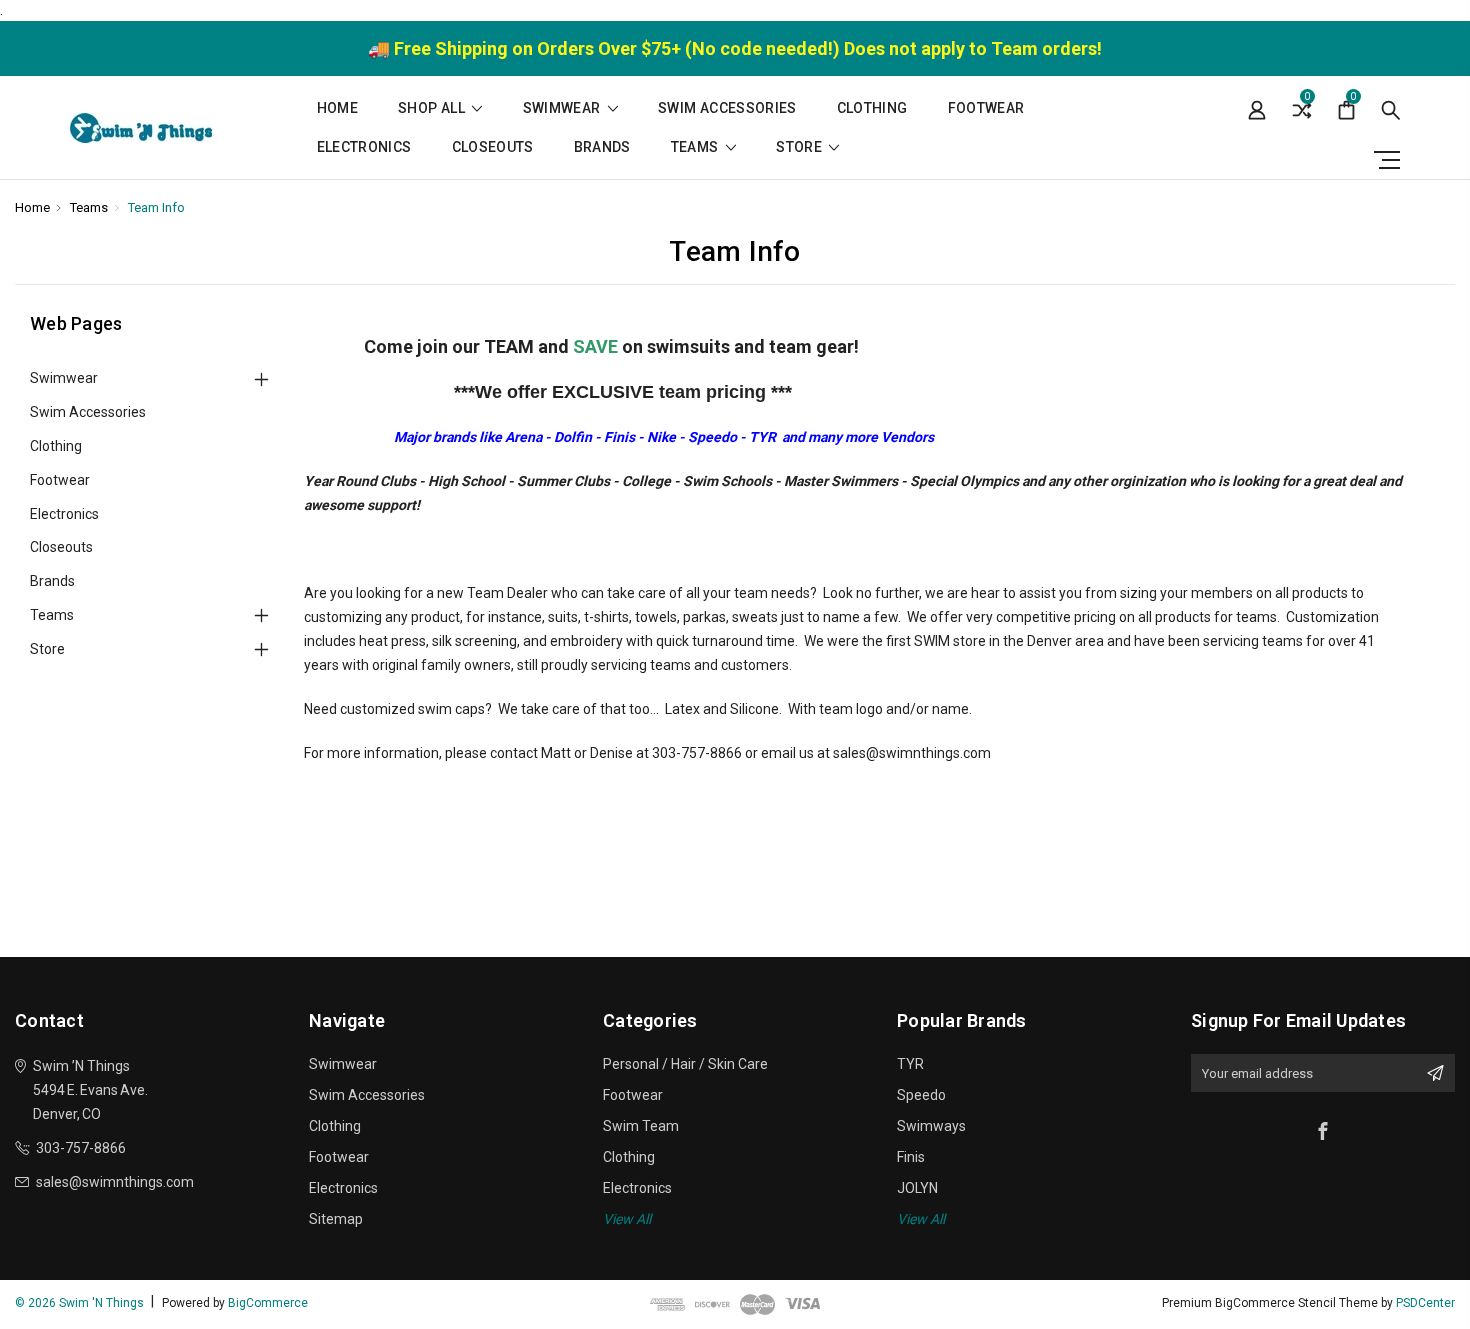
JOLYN (917, 1188)
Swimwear (563, 108)
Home (337, 108)
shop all (433, 108)
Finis (911, 1157)
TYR (910, 1064)
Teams (696, 147)
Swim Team (641, 1126)
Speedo (921, 1095)
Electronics (364, 147)
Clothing (872, 108)
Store (800, 147)
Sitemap (336, 1219)
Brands (602, 147)
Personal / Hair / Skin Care (685, 1064)
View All (627, 1219)
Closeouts (493, 147)
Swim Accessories (727, 108)
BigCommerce (268, 1303)
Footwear (986, 108)
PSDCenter (1425, 1303)
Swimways (931, 1126)
